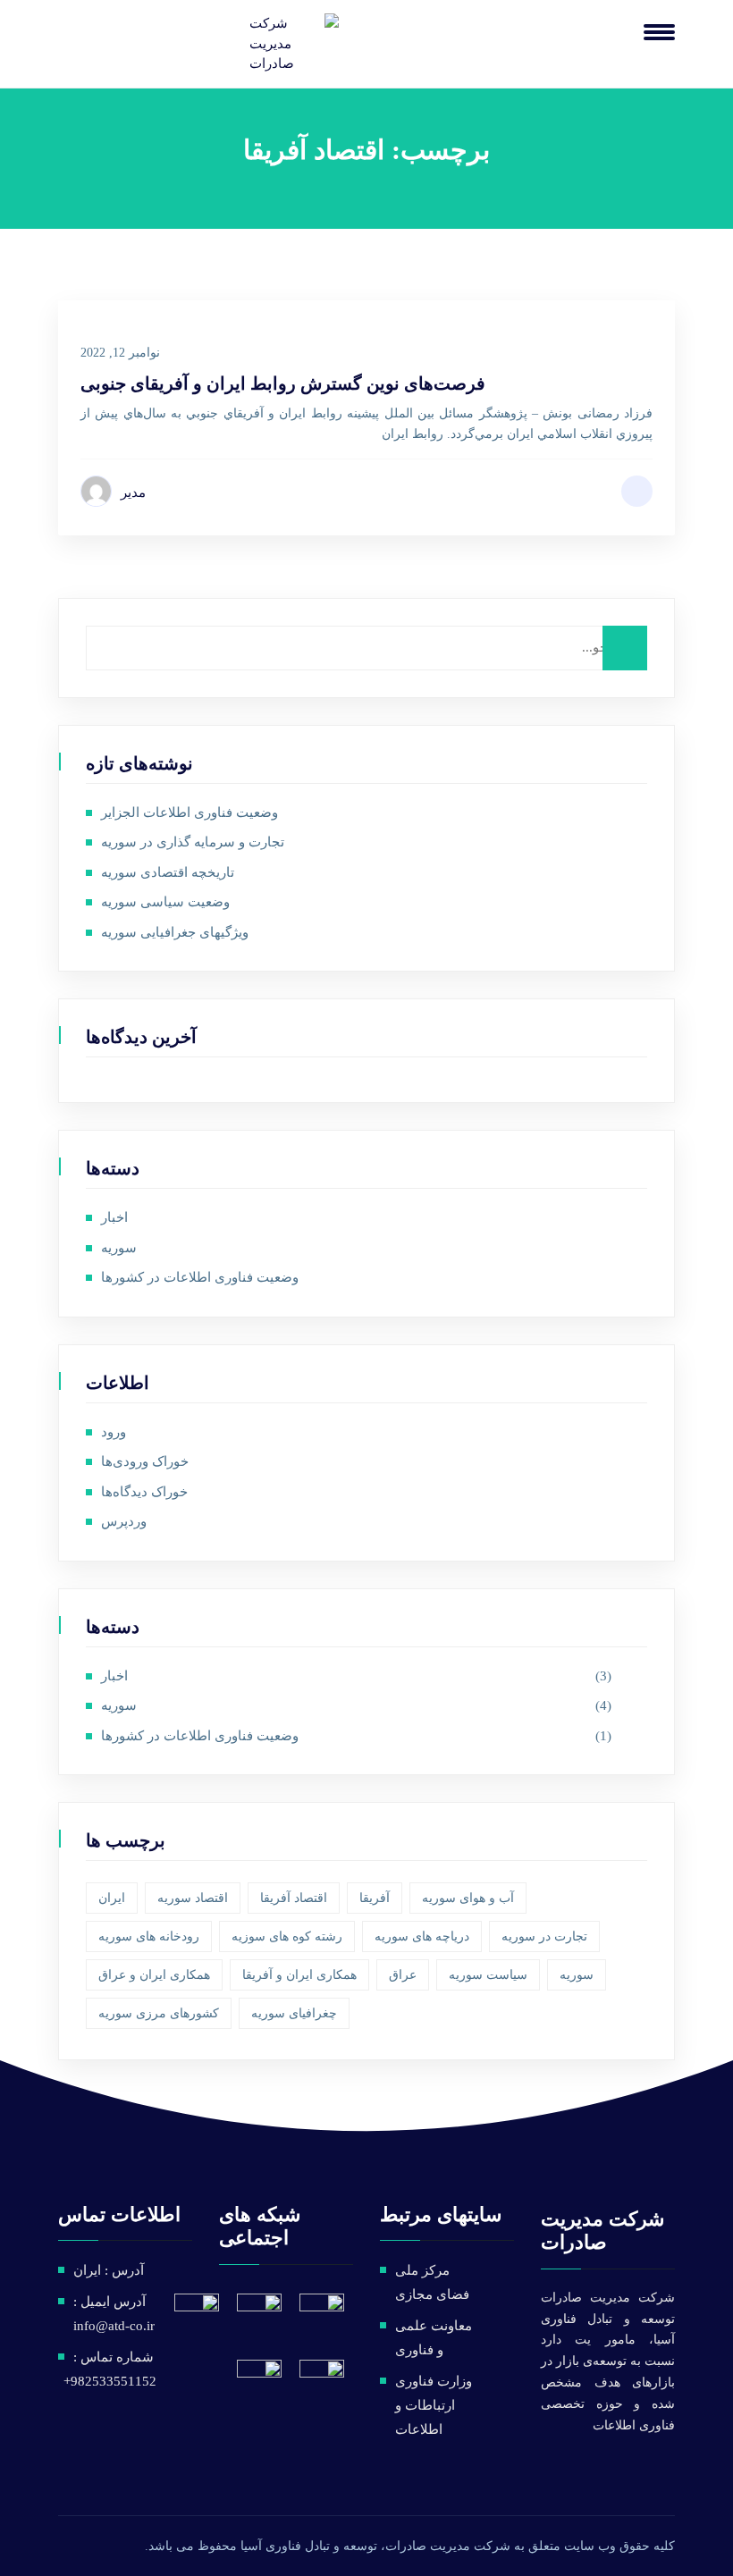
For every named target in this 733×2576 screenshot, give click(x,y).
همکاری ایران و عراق (154, 1975)
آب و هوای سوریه (468, 1898)
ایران (112, 1898)
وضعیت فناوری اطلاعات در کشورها (200, 1277)
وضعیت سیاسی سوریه (165, 902)
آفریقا (375, 1898)
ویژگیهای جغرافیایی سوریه (175, 932)
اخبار (114, 1217)
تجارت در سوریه (544, 1936)
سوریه (119, 1248)
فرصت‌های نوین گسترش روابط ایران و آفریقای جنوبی (283, 383)
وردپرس (124, 1521)
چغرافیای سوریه (294, 2013)
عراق (403, 1975)
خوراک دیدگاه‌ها (144, 1492)
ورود (114, 1432)
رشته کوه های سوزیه (287, 1936)
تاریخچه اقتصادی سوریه (168, 872)
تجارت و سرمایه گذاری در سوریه (193, 842)
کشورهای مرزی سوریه (159, 2013)
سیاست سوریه (488, 1975)
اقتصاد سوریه (193, 1898)
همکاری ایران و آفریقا (299, 1975)
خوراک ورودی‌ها (145, 1461)
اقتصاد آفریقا (294, 1898)
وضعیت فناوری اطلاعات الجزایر (190, 812)
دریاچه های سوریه (422, 1936)
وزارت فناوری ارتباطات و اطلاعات (434, 2405)
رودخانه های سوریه (149, 1936)
